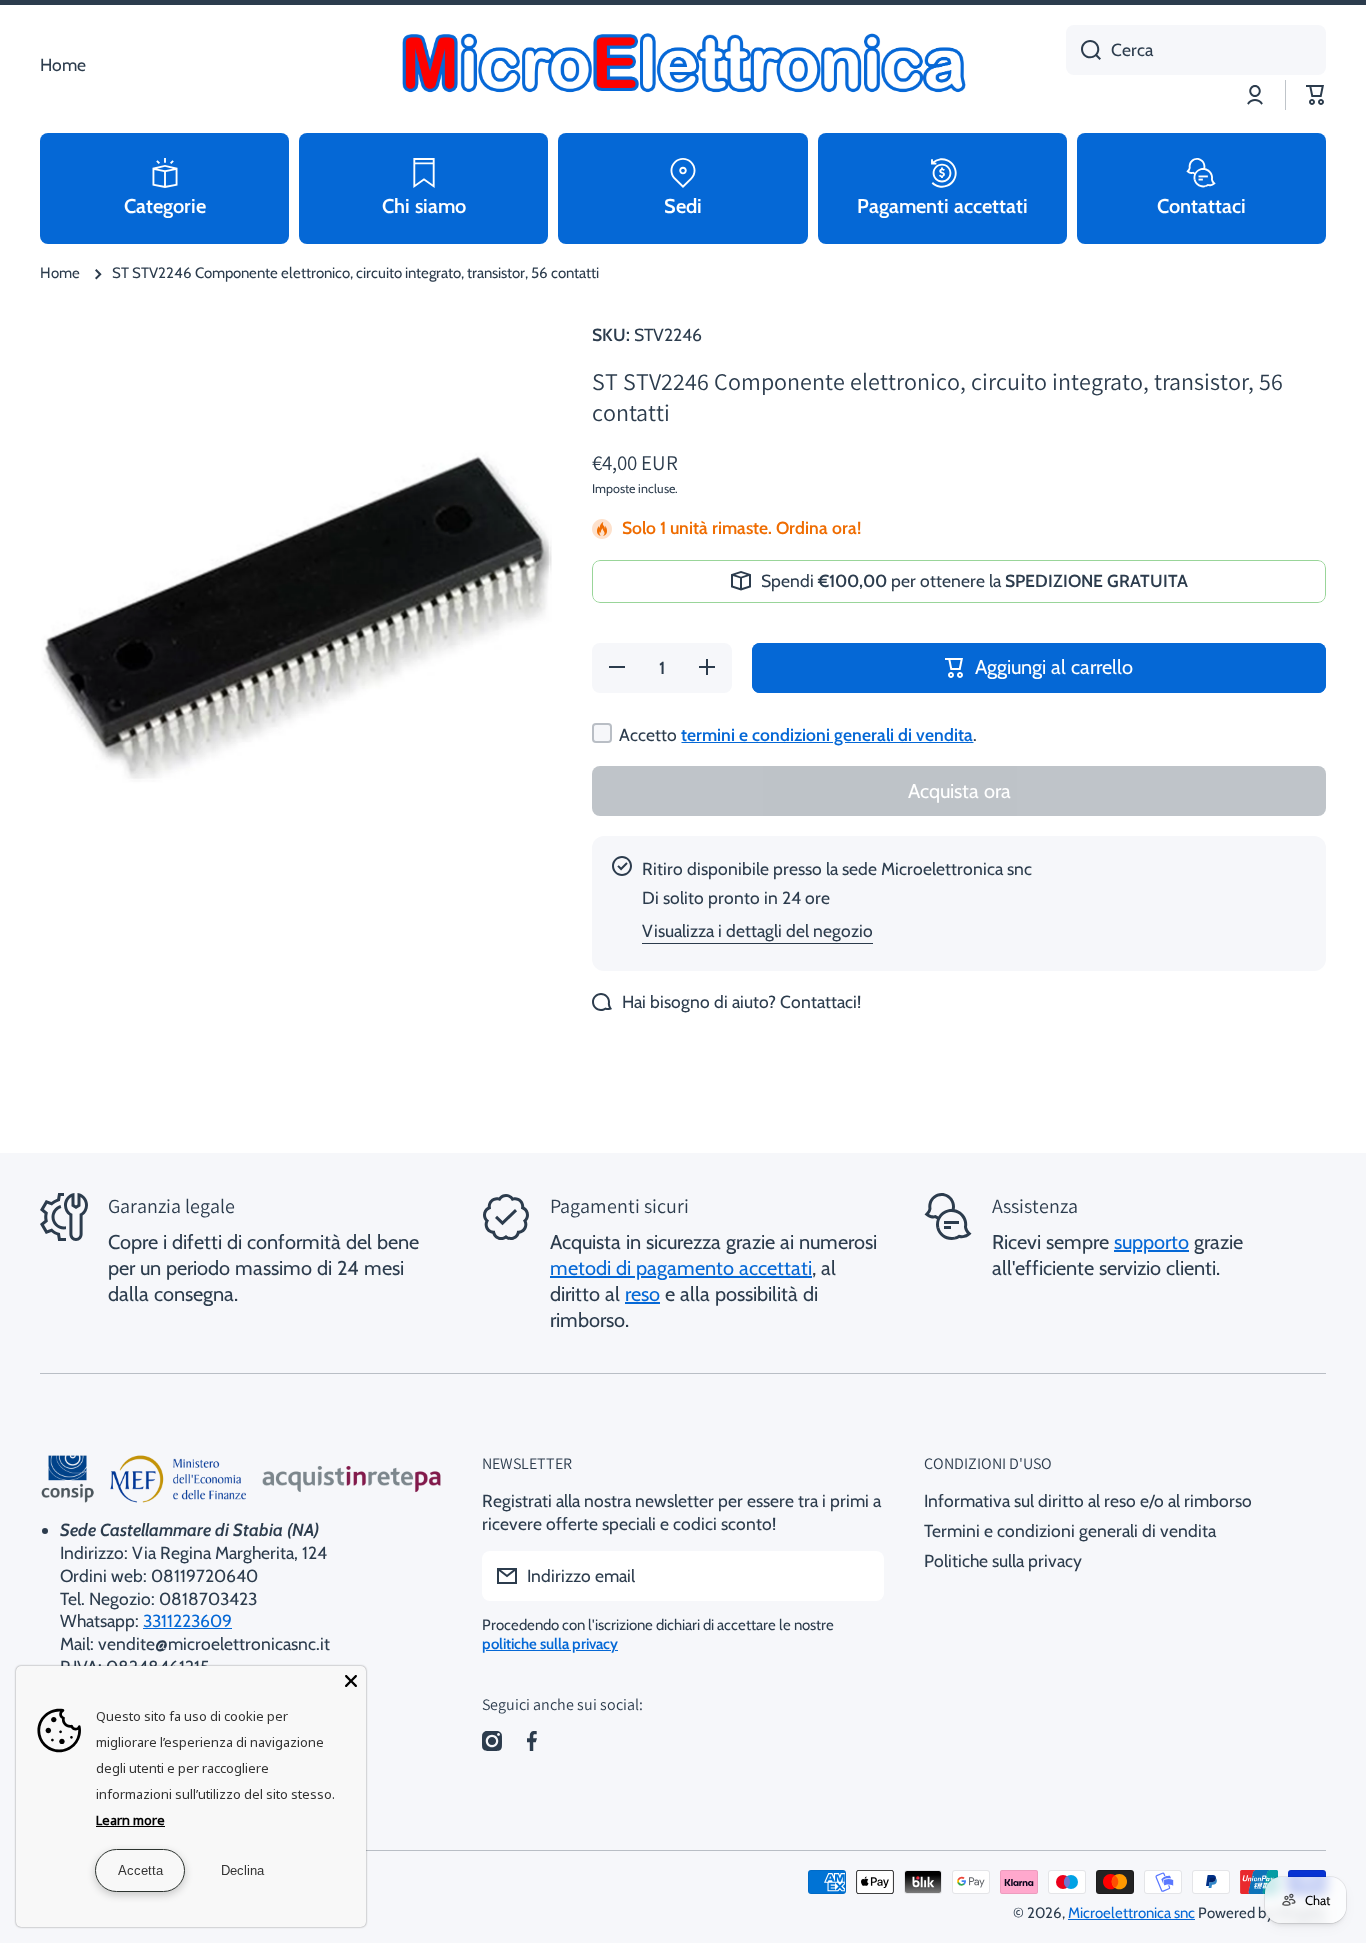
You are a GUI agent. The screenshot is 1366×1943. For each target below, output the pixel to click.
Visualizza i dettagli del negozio (757, 930)
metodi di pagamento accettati (681, 1268)
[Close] (351, 1681)
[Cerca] (1083, 50)
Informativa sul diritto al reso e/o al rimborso (1088, 1500)
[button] (1316, 95)
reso (642, 1294)
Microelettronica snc (1131, 1913)
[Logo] (683, 65)
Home (60, 273)
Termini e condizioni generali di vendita (1070, 1530)
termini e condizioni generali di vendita (827, 734)
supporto (1151, 1242)
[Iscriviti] (859, 1576)
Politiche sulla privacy (1003, 1560)
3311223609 (187, 1620)
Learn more (130, 1820)
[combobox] (1196, 50)
